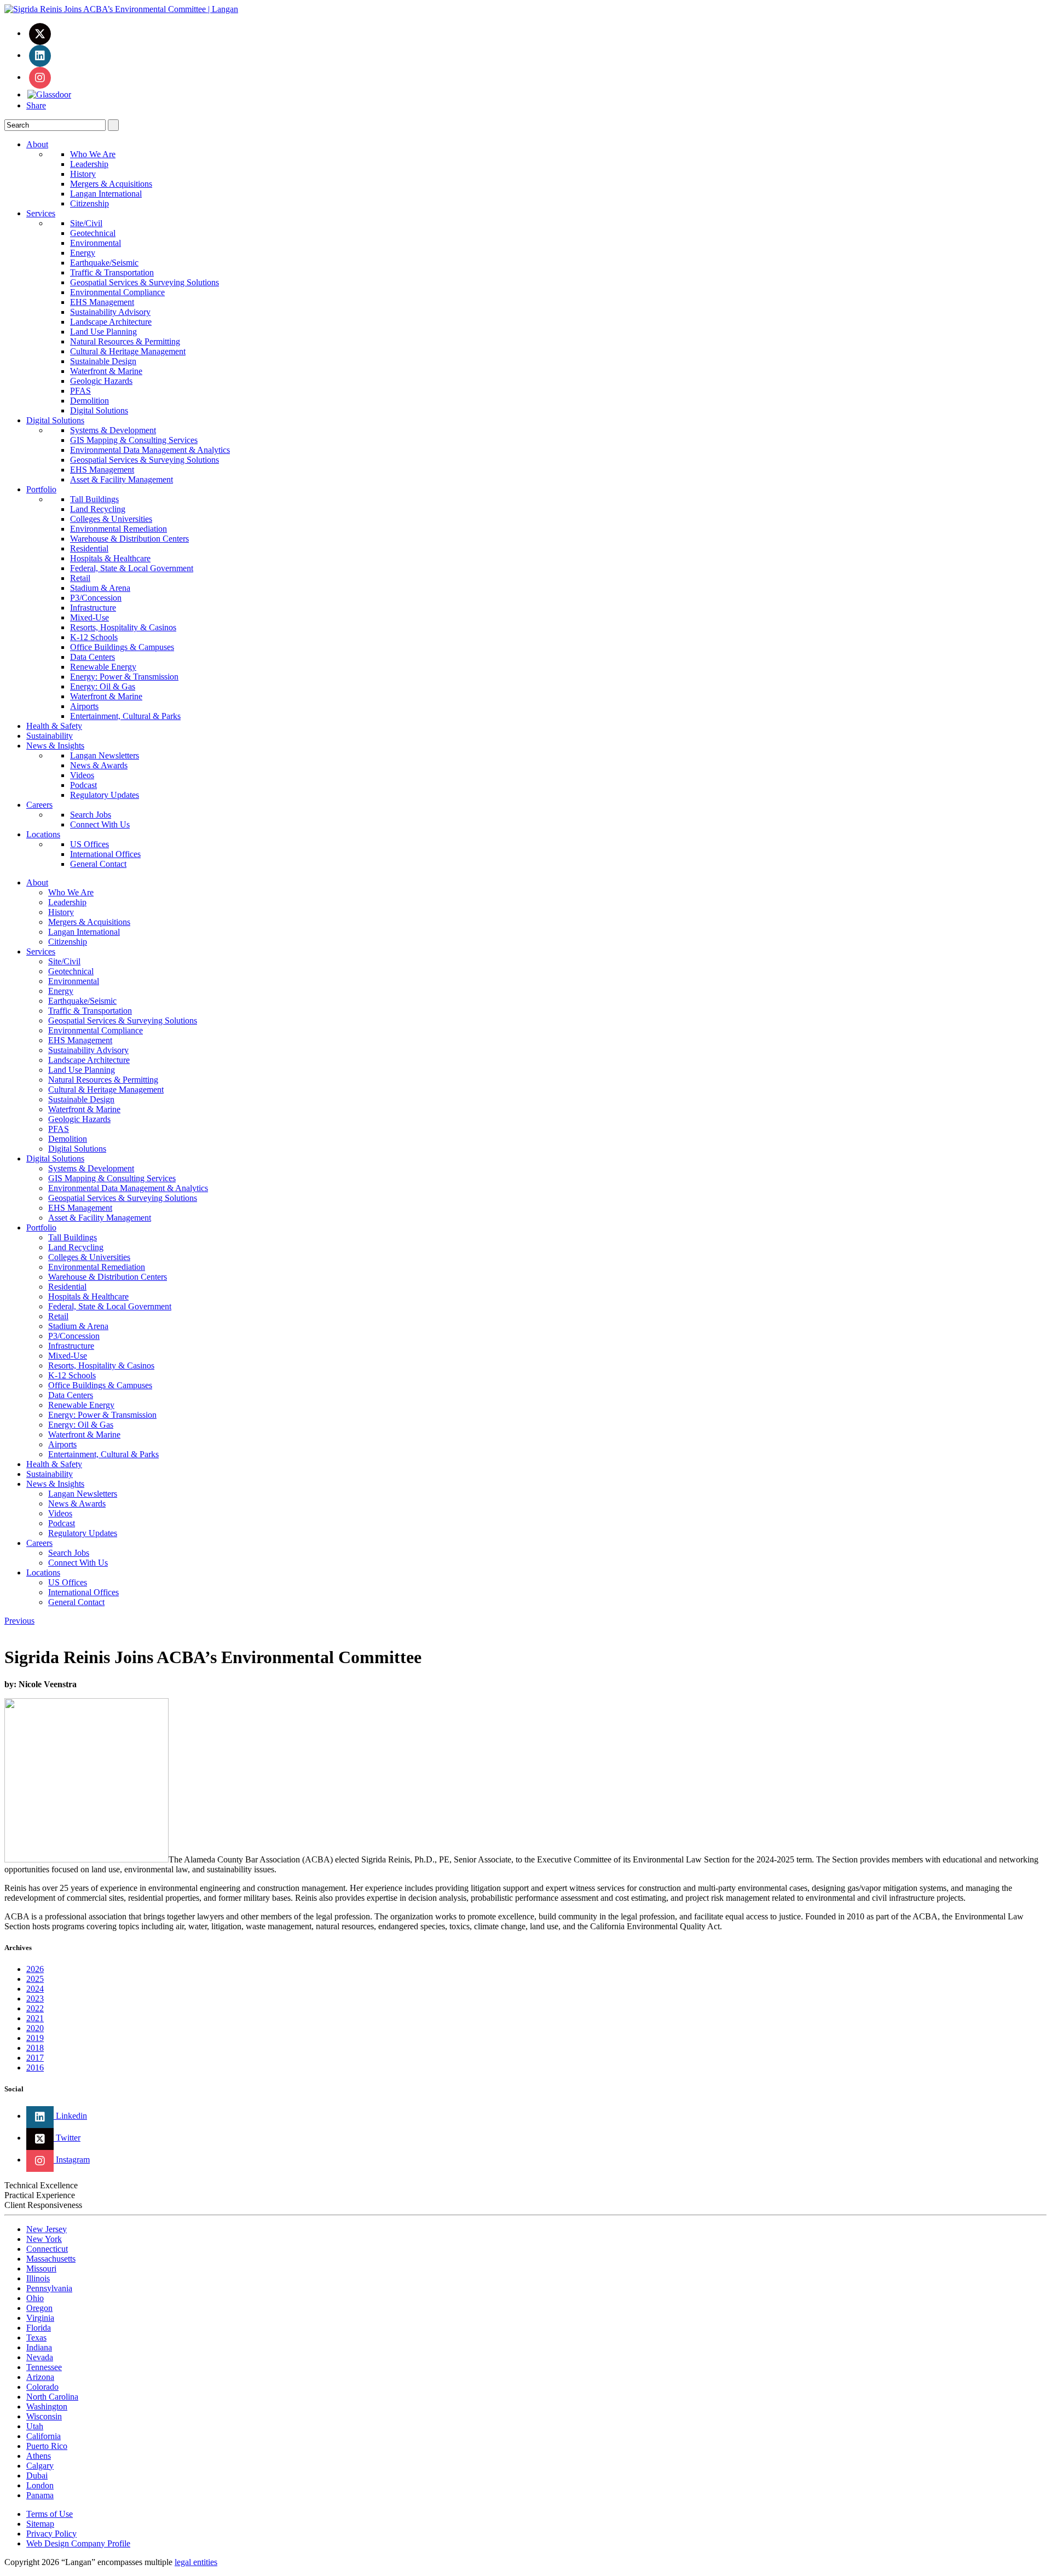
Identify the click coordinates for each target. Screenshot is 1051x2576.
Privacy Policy (51, 2534)
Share (36, 105)
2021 (35, 2018)
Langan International (106, 194)
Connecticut (47, 2249)
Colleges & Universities (111, 519)
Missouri (41, 2269)
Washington (47, 2407)
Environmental (96, 243)
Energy (83, 253)
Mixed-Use (89, 617)
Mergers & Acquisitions (111, 184)
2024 (35, 1989)
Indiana (39, 2347)
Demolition (89, 401)
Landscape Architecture (111, 322)
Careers (39, 805)
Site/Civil (86, 223)
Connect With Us (100, 824)
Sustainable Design (103, 361)
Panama (40, 2495)
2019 (35, 2038)
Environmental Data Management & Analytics (150, 450)
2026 (35, 1969)
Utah (35, 2426)
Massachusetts (51, 2259)
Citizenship (89, 203)
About (37, 144)
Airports (84, 706)
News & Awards (99, 765)
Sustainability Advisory (110, 312)
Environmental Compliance (117, 292)
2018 (35, 2048)
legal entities (196, 2562)
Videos (82, 775)
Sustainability (50, 736)
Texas (36, 2338)
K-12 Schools (94, 637)
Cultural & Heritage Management (128, 351)
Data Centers (93, 657)
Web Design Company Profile (78, 2543)
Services (41, 213)
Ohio (35, 2298)
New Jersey (47, 2229)
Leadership (89, 164)
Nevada (40, 2357)
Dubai (37, 2476)
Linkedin (70, 2116)
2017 (35, 2058)
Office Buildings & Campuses (122, 647)
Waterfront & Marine (106, 371)
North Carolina (52, 2397)
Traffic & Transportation (112, 272)
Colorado (42, 2387)
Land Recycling (98, 509)
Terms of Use (50, 2514)
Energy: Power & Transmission (124, 677)
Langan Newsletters (105, 755)
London (40, 2485)
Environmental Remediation (119, 529)
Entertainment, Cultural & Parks (125, 716)
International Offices (105, 854)
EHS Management (102, 302)
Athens (39, 2456)
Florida (39, 2328)
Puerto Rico (47, 2446)
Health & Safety (54, 726)
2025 (35, 1979)
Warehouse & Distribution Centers (129, 539)
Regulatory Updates (105, 795)
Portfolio (41, 489)
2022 (35, 2008)
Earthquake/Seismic (104, 263)
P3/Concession (96, 598)
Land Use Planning (103, 332)
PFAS (80, 391)
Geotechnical (93, 233)
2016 (35, 2068)
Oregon (39, 2308)
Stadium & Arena (100, 588)
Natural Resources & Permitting (125, 341)
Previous (19, 1621)
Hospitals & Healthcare (110, 558)
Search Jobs (91, 815)
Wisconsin (44, 2416)
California (44, 2436)
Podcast (83, 785)
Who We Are (93, 154)
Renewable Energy (103, 667)
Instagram (72, 2160)
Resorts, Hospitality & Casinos (123, 627)
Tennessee (44, 2367)
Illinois (38, 2278)
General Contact (98, 864)
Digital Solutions (99, 410)
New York (44, 2239)
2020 (35, 2028)
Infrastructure (93, 608)
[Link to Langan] (121, 9)
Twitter (67, 2138)
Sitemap (40, 2524)
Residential (89, 548)
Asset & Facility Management (122, 479)
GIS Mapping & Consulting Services (134, 440)
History (83, 174)
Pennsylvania (49, 2288)
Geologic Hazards (101, 381)
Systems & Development (113, 430)
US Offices (89, 844)
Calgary (40, 2466)
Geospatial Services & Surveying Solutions (145, 282)
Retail (80, 578)
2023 (35, 1999)
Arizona (40, 2377)
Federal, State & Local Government (132, 568)
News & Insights (55, 746)
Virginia (40, 2318)
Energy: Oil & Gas (103, 686)
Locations (43, 834)
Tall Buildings (94, 499)
